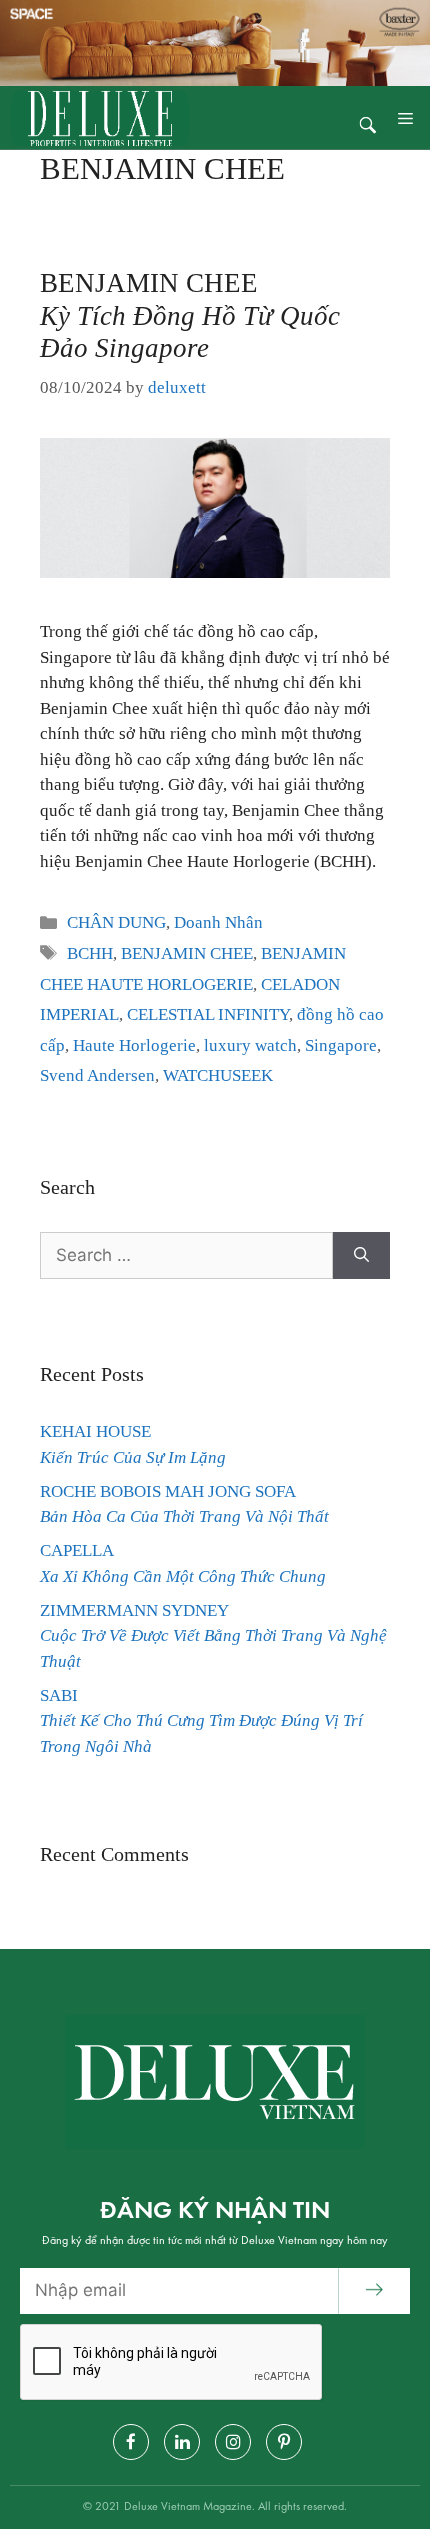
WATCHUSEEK (218, 1075)
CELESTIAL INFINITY (208, 1014)
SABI (201, 1721)
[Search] (361, 1256)
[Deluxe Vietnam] (100, 117)
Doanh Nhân (218, 922)
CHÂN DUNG (116, 922)
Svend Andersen (97, 1075)
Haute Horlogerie (134, 1045)
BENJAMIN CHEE (190, 315)
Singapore (341, 1045)
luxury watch (250, 1045)
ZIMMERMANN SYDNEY (213, 1636)
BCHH (90, 953)
